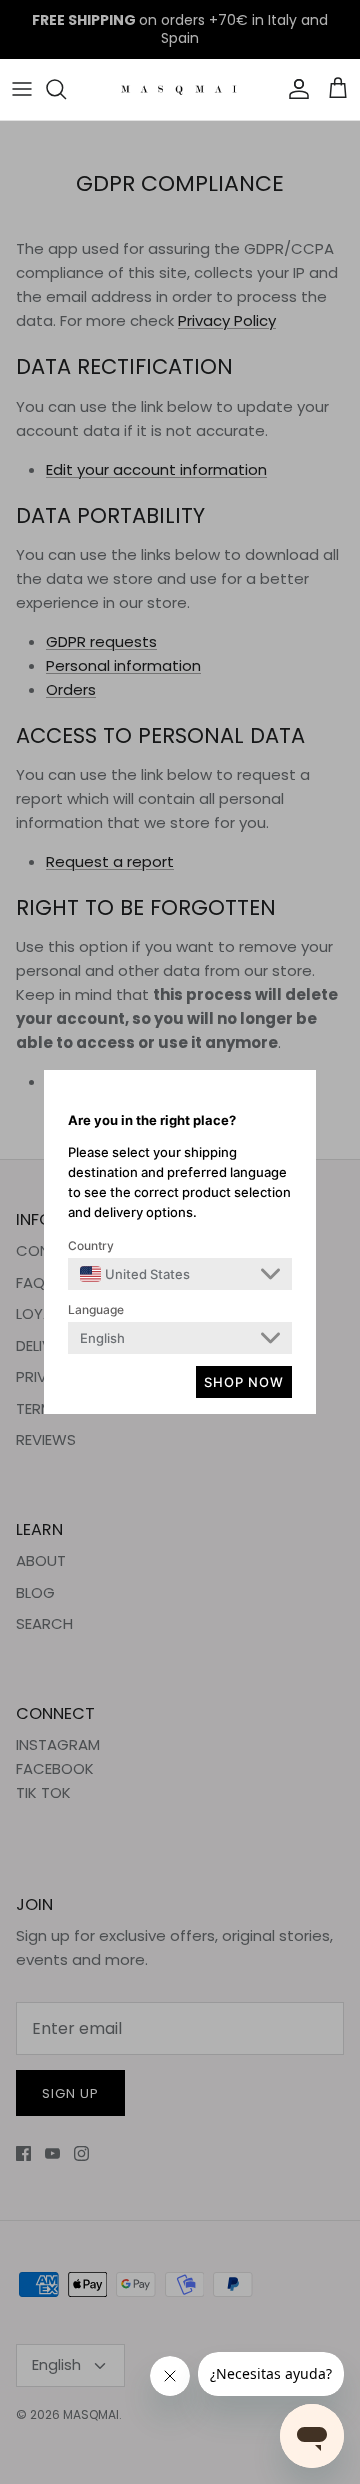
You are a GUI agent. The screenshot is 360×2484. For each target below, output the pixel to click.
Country (91, 1245)
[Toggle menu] (22, 89)
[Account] (294, 89)
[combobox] (135, 1274)
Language (96, 1309)
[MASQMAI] (180, 89)
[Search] (66, 89)
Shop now (244, 1382)
